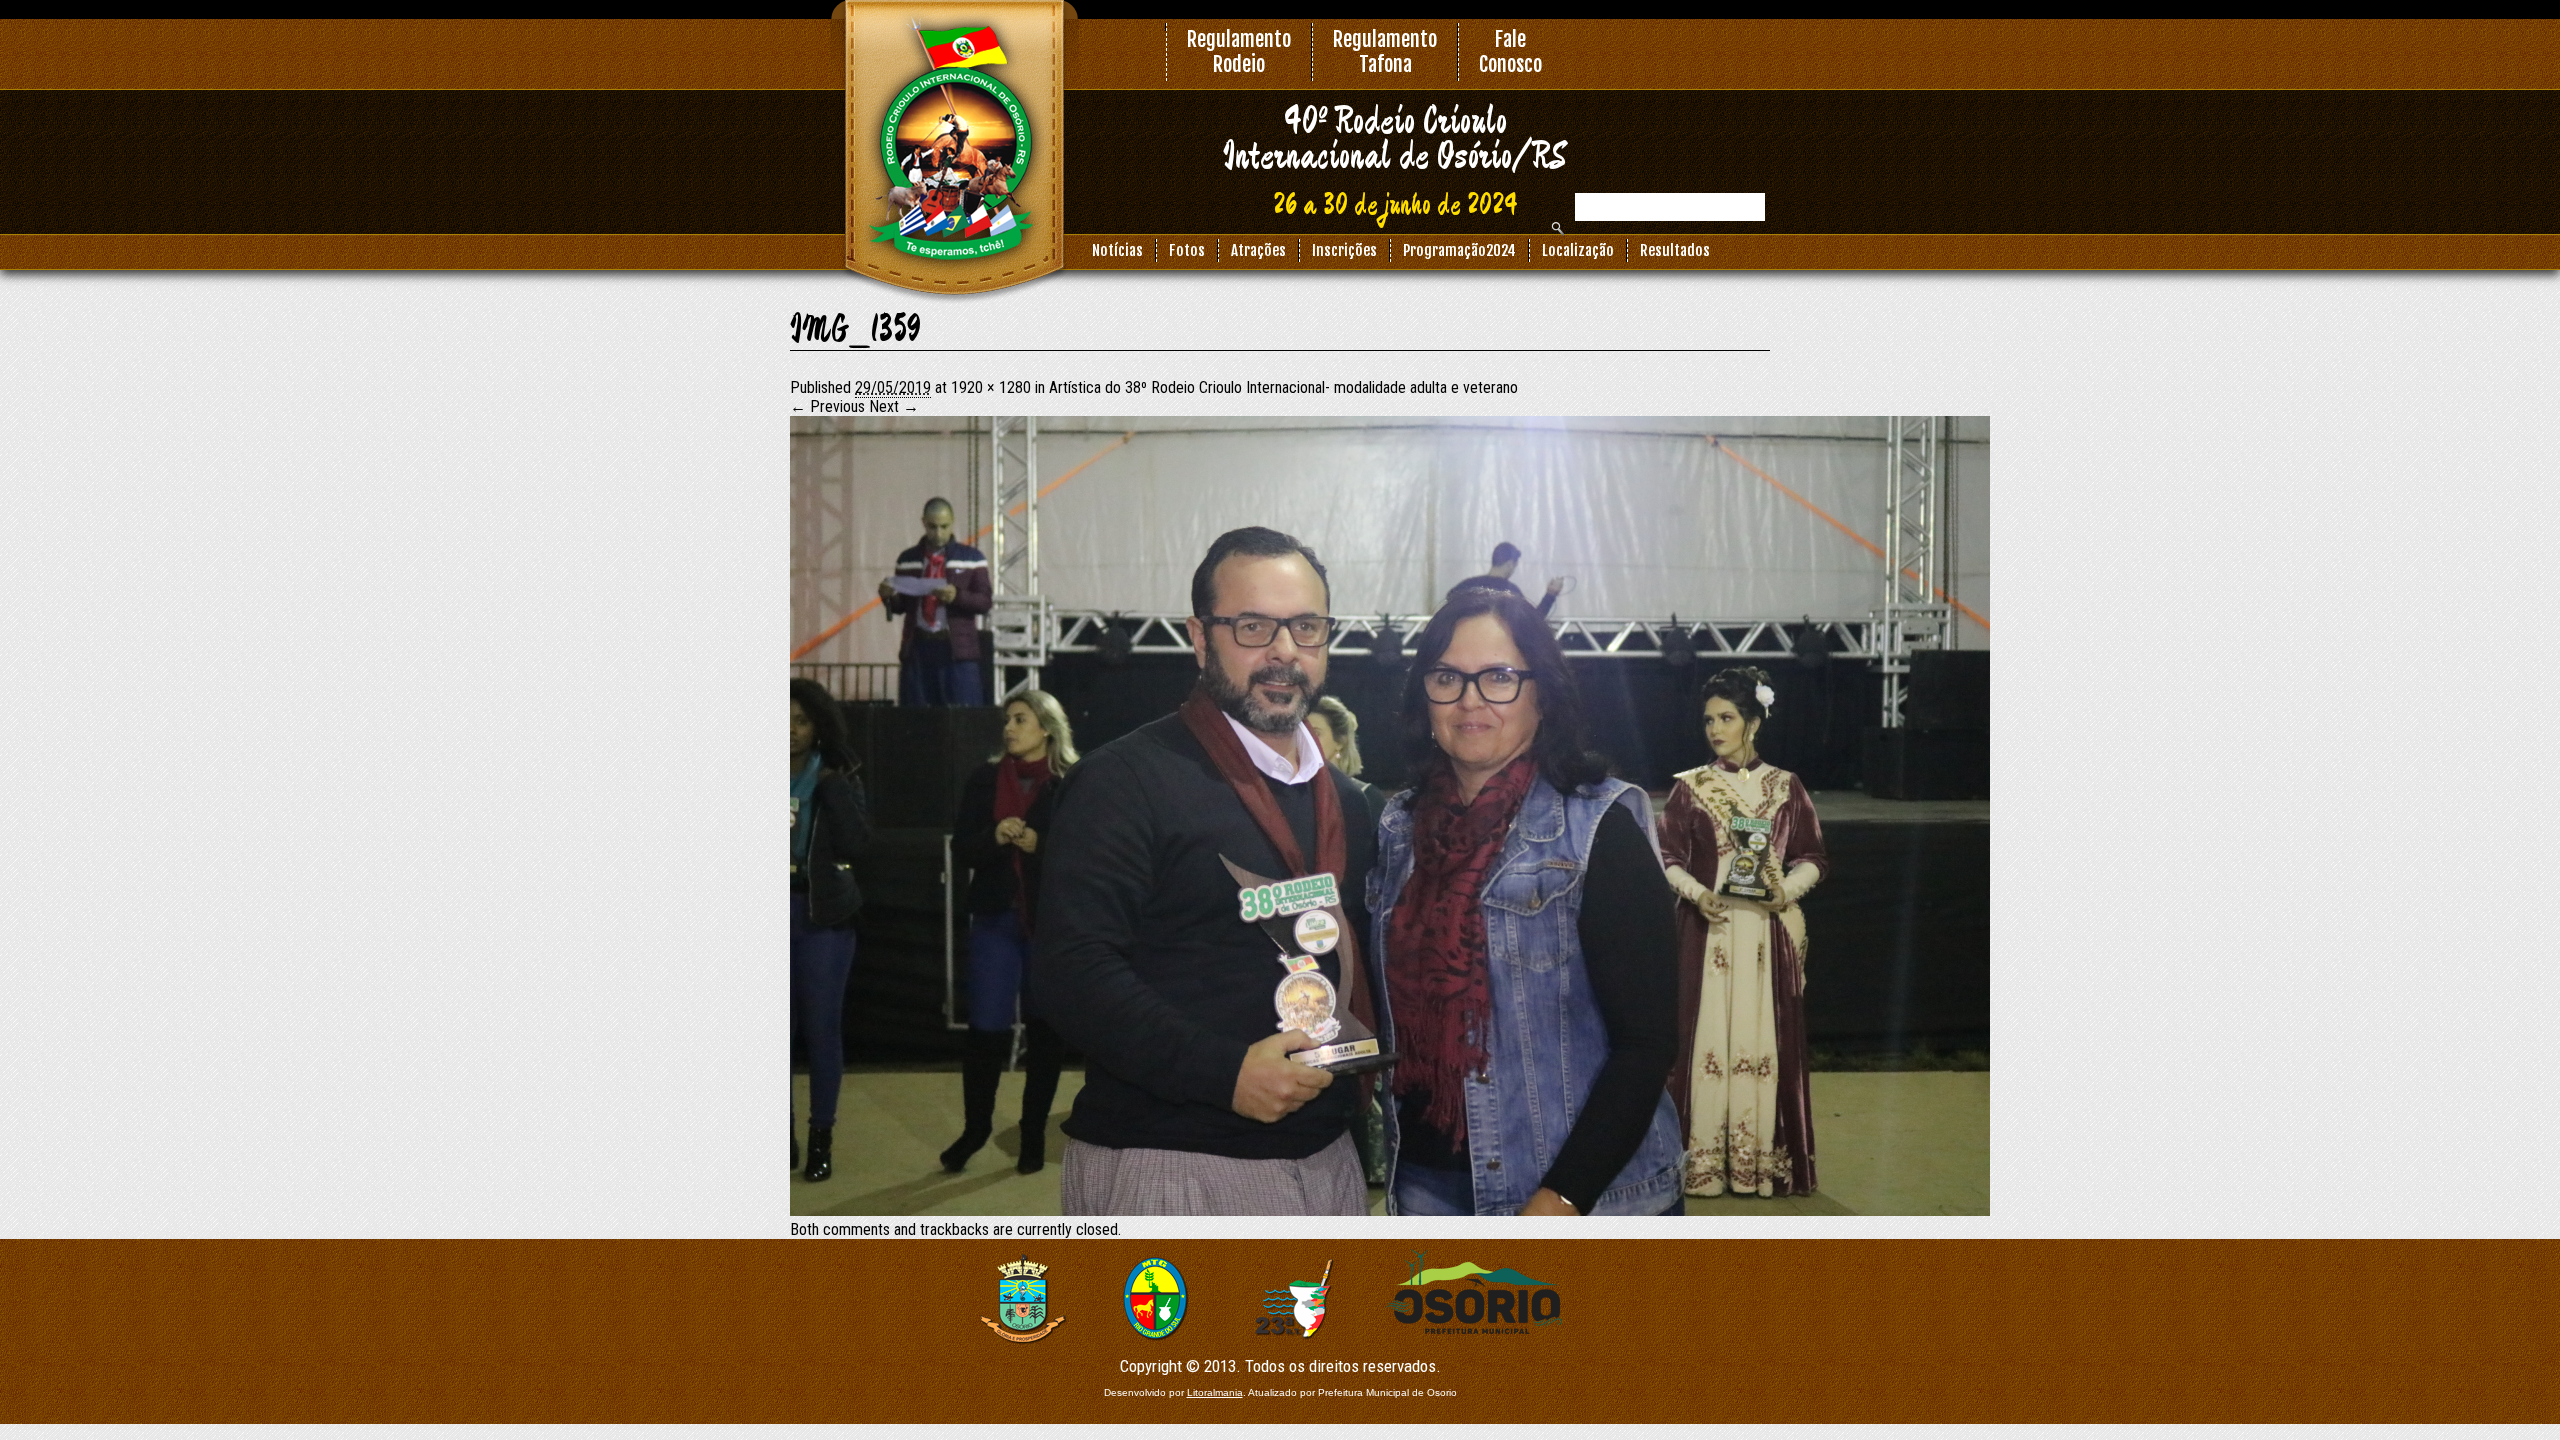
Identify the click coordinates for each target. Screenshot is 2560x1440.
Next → (894, 406)
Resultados (1675, 250)
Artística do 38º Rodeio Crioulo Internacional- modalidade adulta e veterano (1283, 387)
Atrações (1258, 250)
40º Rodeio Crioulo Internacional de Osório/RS (1395, 139)
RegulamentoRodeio (1239, 52)
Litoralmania (1215, 1392)
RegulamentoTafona (1385, 52)
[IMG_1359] (1390, 1210)
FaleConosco (1510, 52)
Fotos (1187, 250)
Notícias (1117, 250)
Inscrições (1344, 250)
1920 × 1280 (991, 387)
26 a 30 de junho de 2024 (1395, 206)
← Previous (827, 406)
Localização (1578, 250)
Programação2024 (1459, 250)
